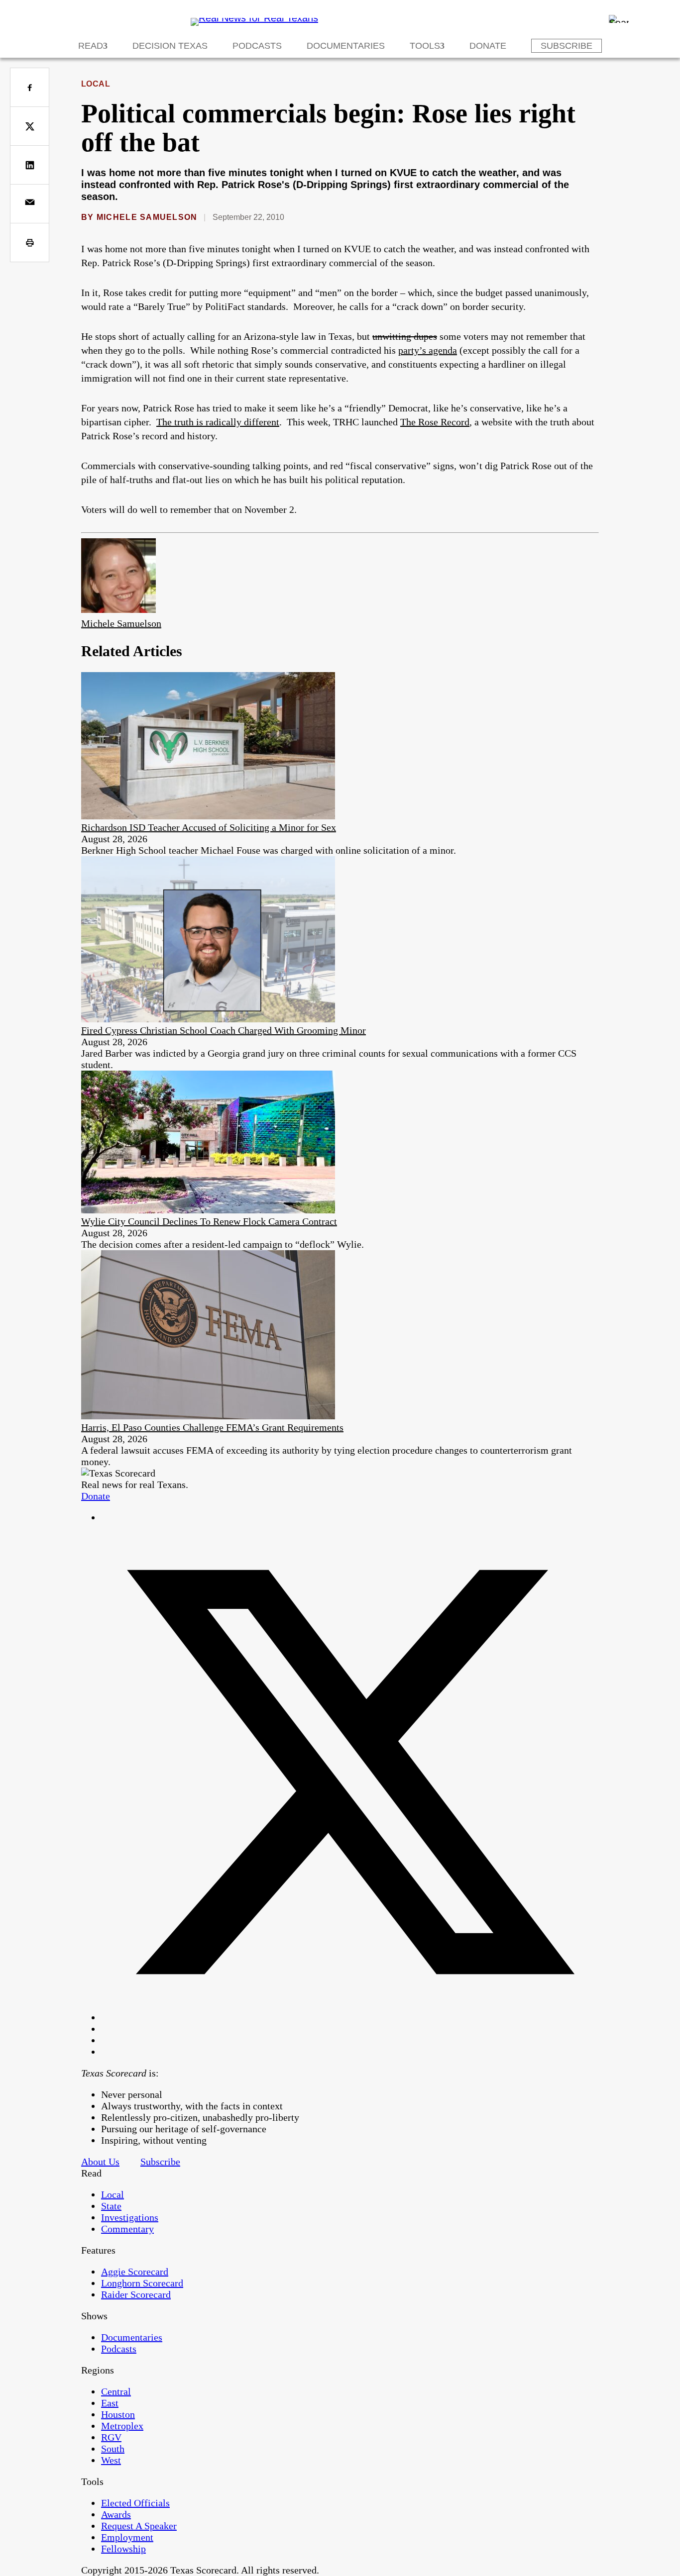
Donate (488, 46)
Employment (127, 2537)
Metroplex (122, 2426)
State (111, 2206)
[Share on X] (30, 126)
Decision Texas (170, 46)
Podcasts (257, 46)
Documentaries (346, 46)
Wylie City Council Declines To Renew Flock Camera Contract (209, 1221)
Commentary (127, 2229)
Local (96, 84)
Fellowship (123, 2549)
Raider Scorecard (136, 2294)
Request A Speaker (139, 2526)
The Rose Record (435, 422)
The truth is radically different (218, 422)
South (113, 2449)
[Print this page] (30, 243)
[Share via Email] (30, 204)
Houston (118, 2414)
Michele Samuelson (147, 217)
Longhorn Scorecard (142, 2283)
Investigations (130, 2217)
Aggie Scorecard (135, 2272)
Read (91, 46)
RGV (111, 2437)
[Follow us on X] (350, 2017)
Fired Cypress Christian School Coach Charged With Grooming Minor (224, 1030)
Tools (425, 46)
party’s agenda (428, 350)
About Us (100, 2162)
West (111, 2460)
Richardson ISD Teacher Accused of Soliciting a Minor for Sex (209, 827)
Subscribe (567, 46)
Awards (116, 2514)
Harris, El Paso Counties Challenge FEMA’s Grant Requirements (212, 1427)
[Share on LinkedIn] (30, 165)
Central (116, 2391)
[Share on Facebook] (30, 87)
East (110, 2403)
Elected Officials (135, 2503)
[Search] (619, 19)
